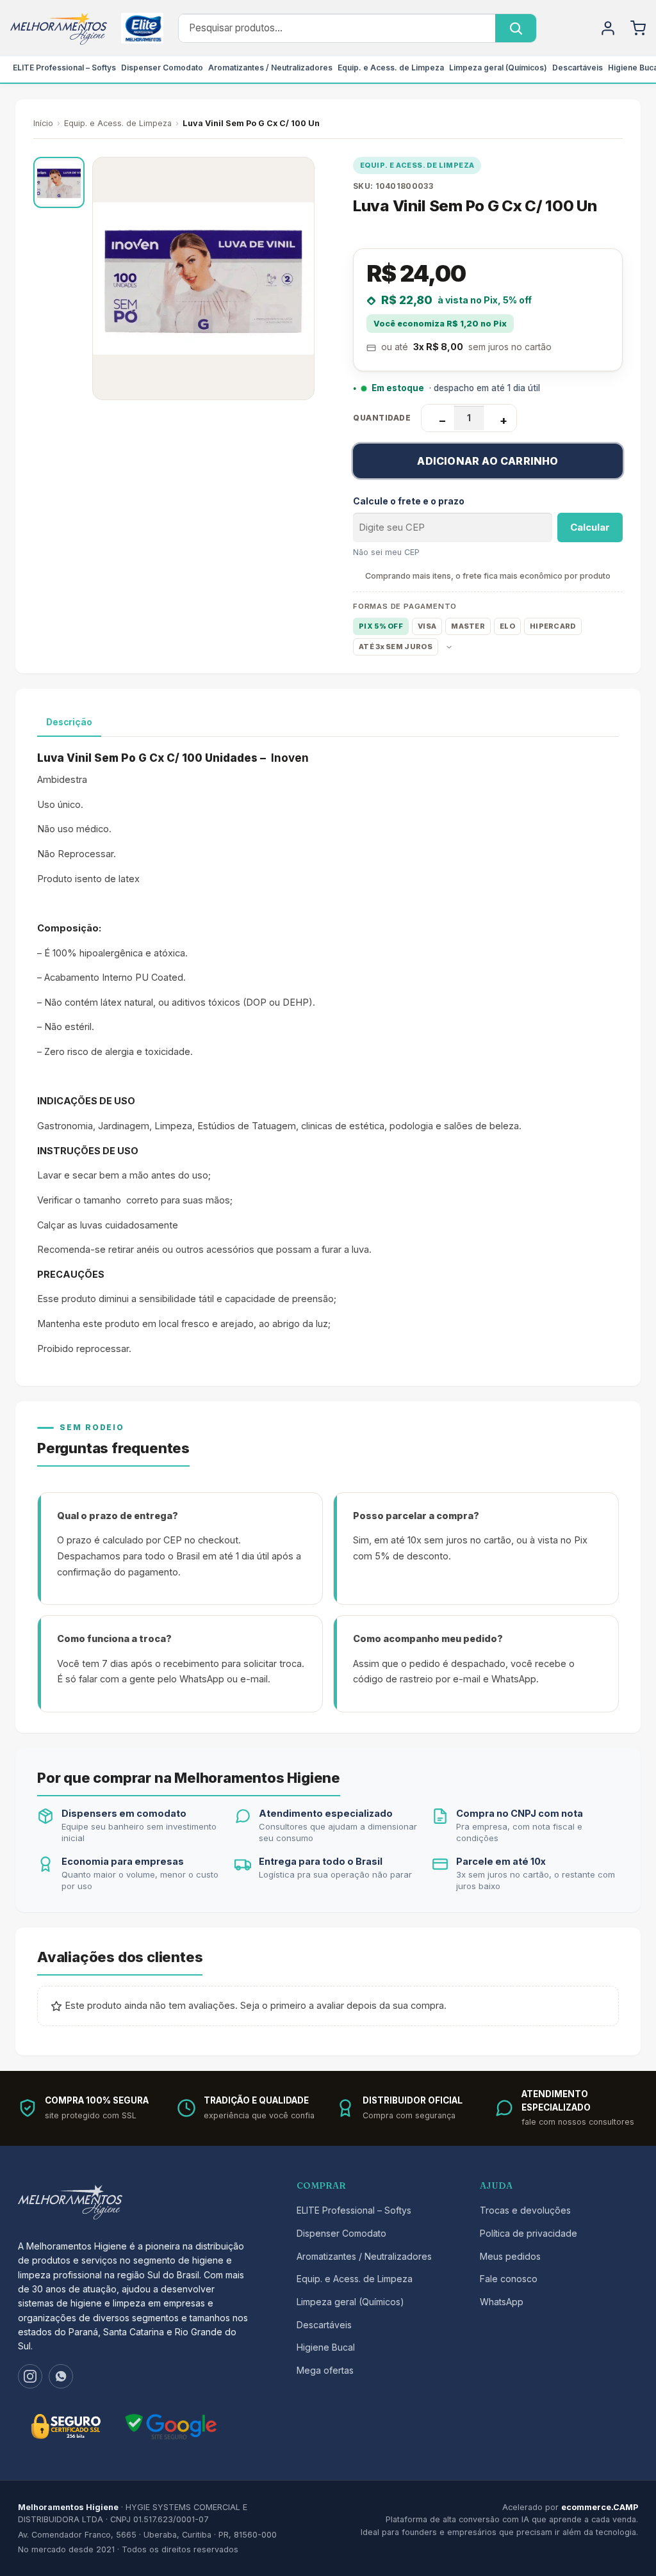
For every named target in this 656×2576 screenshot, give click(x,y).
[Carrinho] (638, 28)
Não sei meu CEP (386, 552)
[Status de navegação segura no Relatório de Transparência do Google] (171, 2427)
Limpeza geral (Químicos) (498, 68)
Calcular (590, 527)
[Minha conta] (608, 28)
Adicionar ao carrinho (488, 461)
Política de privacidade (529, 2233)
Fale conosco (509, 2279)
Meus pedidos (510, 2256)
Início (43, 123)
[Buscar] (516, 28)
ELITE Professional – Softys (64, 68)
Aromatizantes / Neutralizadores (270, 68)
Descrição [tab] (69, 722)
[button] (59, 182)
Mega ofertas (325, 2370)
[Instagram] (30, 2376)
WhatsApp (502, 2302)
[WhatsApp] (61, 2376)
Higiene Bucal (326, 2347)
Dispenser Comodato (162, 68)
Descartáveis (578, 68)
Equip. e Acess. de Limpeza (391, 68)
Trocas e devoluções (525, 2210)
